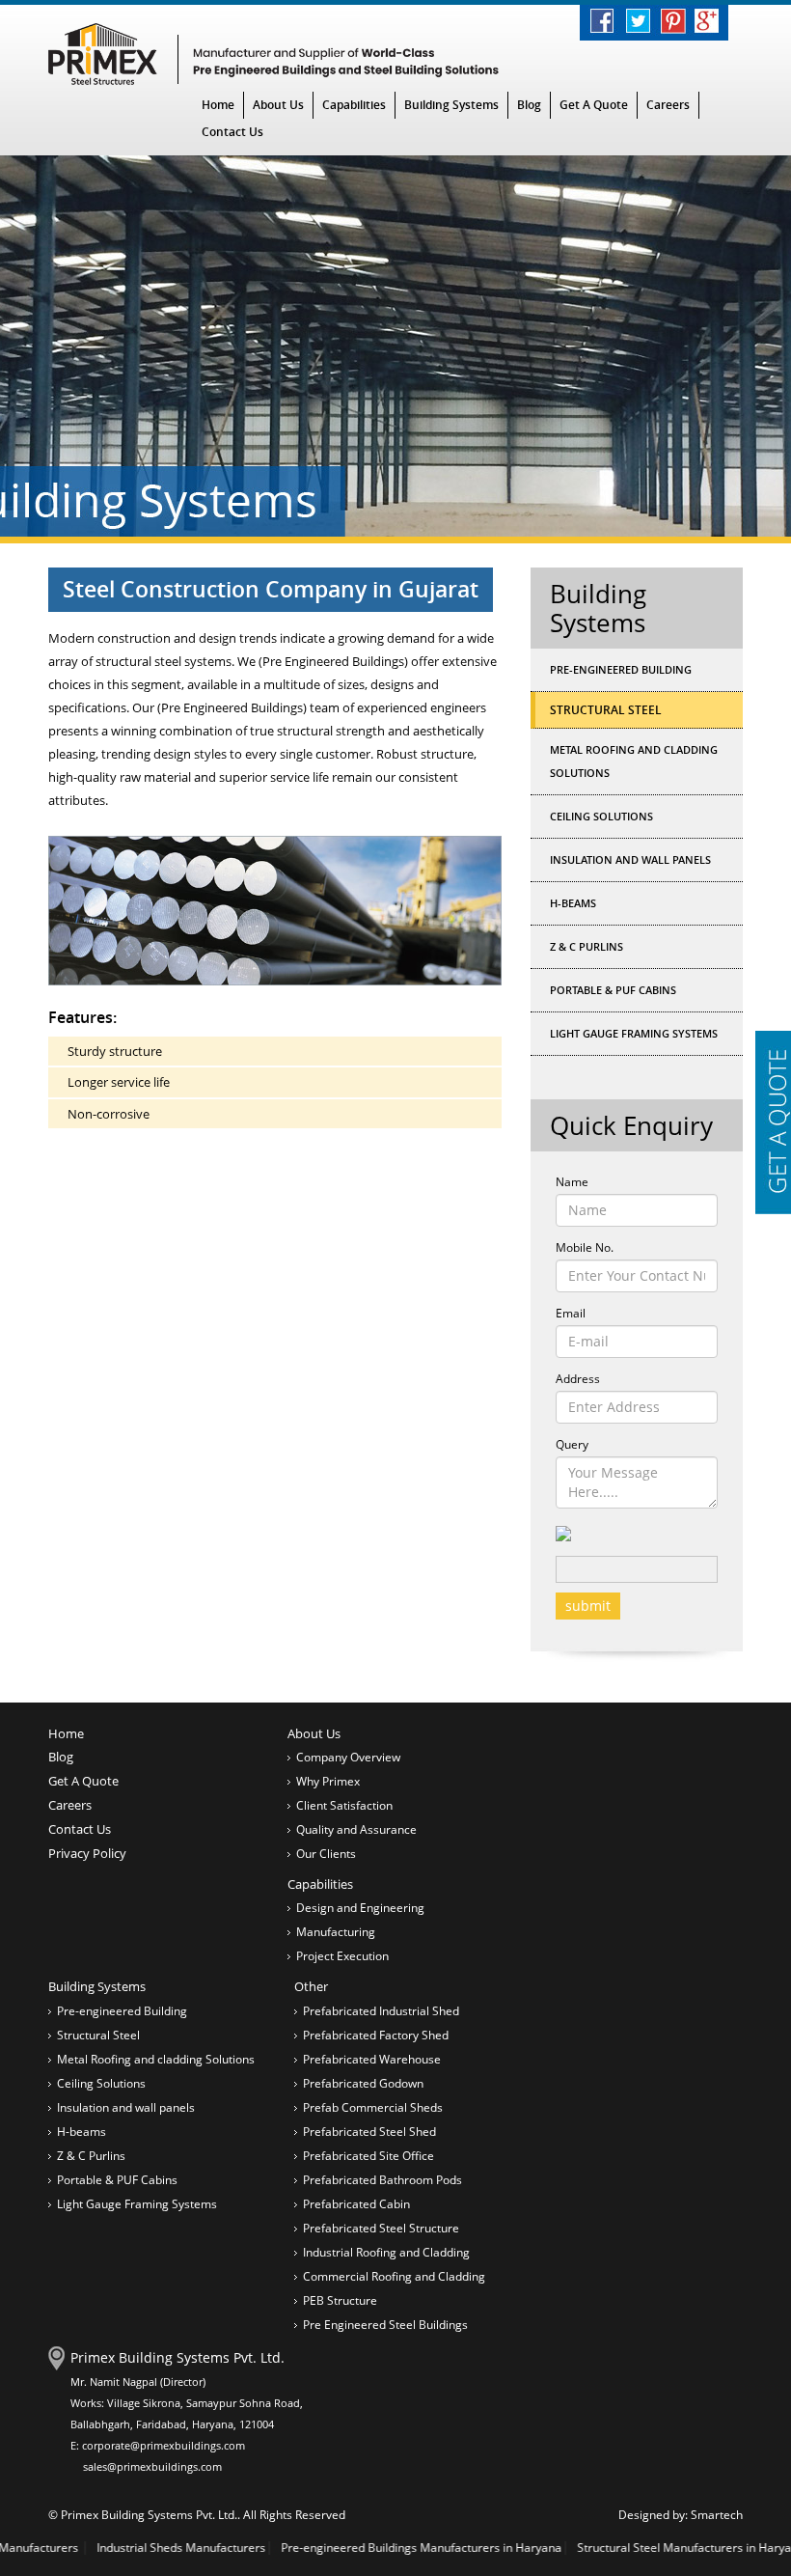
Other (311, 1986)
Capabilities (354, 105)
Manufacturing (336, 1932)
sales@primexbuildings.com (152, 2466)
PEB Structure (340, 2300)
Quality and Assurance (356, 1829)
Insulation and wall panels (630, 859)
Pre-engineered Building (621, 669)
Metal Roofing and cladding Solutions (634, 761)
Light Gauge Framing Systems (634, 1033)
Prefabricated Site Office (368, 2156)
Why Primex (328, 1781)
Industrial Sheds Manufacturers (104, 2548)
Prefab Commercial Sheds (373, 2107)
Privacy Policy (87, 1853)
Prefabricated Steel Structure (381, 2228)
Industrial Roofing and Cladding (386, 2252)
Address (578, 1379)
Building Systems (451, 105)
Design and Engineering (360, 1908)
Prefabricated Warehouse (372, 2059)
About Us (278, 105)
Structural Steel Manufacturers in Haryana (614, 2548)
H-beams (573, 903)
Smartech (717, 2515)
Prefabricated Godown (363, 2083)
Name (572, 1182)
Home (218, 105)
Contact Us (232, 132)
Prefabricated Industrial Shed (381, 2011)
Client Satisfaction (344, 1805)
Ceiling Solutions (601, 816)
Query (572, 1444)
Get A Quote (594, 105)
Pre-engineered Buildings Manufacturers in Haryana (344, 2548)
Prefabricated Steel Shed (369, 2132)
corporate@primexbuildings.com (164, 2445)
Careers (668, 105)
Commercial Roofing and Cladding (394, 2276)
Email (571, 1313)
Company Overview (348, 1757)
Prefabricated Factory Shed (376, 2035)
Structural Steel (98, 2035)
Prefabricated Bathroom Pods (382, 2180)
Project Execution (342, 1956)
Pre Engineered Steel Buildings (385, 2325)
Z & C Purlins (586, 946)
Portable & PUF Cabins (613, 990)
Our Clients (326, 1854)
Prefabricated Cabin (356, 2204)
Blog (529, 105)
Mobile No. (585, 1247)
